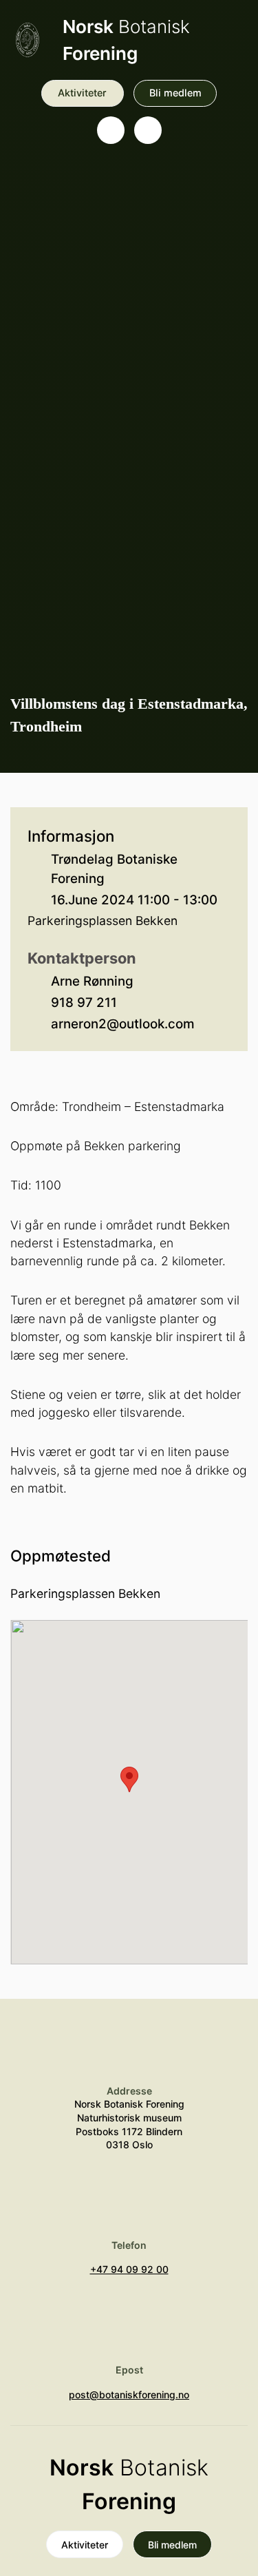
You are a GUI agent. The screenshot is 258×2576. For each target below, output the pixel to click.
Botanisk (126, 40)
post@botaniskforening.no (129, 2395)
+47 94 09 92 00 (129, 2269)
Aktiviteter (82, 93)
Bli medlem (175, 93)
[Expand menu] (148, 130)
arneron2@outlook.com (123, 1024)
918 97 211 (84, 1003)
